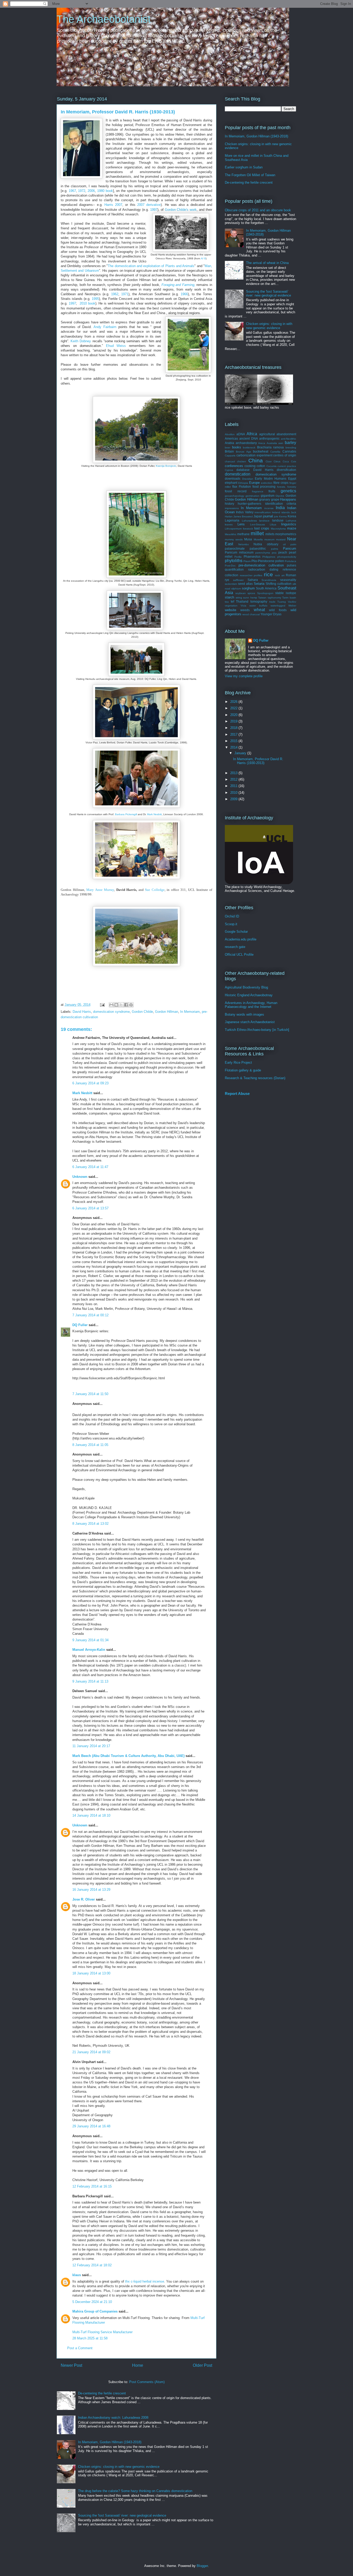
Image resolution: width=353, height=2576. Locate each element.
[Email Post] (102, 1005)
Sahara (253, 580)
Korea (292, 516)
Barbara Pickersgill (126, 814)
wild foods (278, 610)
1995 (95, 299)
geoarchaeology (235, 496)
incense (269, 508)
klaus (77, 2275)
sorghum (248, 588)
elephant (231, 483)
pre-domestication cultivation (261, 565)
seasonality (288, 580)
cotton (261, 466)
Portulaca (290, 561)
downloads (233, 478)
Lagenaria (232, 520)
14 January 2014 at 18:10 (91, 1815)
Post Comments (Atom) (147, 2382)
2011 (234, 786)
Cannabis (289, 451)
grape (275, 499)
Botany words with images (244, 1014)
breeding (291, 448)
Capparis (230, 456)
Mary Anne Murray (100, 890)
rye (227, 580)
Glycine (280, 496)
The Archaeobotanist (104, 19)
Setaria (259, 584)
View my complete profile (244, 676)
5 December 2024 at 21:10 (92, 2302)
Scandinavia (269, 580)
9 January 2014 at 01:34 (90, 1640)
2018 (234, 728)
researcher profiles (251, 575)
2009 (234, 799)
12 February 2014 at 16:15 (92, 2186)
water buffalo (258, 606)
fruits (272, 491)
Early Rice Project (238, 1063)
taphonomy (274, 598)
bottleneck (249, 448)
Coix (294, 461)
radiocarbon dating (263, 569)
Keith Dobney (81, 341)
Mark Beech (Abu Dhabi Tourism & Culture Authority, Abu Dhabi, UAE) (128, 1756)
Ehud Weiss (116, 346)
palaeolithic (258, 548)
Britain (229, 451)
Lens (241, 524)
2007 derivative (149, 205)
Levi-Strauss (258, 524)
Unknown (80, 1177)
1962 (115, 294)
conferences (234, 466)
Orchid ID (232, 916)
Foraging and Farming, (179, 285)
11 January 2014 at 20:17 (91, 1746)
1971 (125, 294)
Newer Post (71, 2365)
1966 (184, 294)
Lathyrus (291, 521)
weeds (245, 610)
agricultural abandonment (278, 434)
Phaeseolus (252, 557)
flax (235, 487)
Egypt (292, 478)
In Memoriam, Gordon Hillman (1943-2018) (110, 2442)
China (256, 460)
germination (252, 496)
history (229, 504)
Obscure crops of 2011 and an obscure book (258, 210)
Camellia (275, 452)
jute (276, 516)
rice (268, 574)
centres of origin (285, 455)
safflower (238, 580)
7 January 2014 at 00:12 (90, 1315)
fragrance (258, 491)
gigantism (268, 496)
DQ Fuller (80, 1325)
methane (243, 534)
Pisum (247, 561)
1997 (154, 210)
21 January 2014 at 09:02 (91, 2052)
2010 (234, 793)
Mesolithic (231, 534)
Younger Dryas (271, 614)
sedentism (231, 584)
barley (290, 443)
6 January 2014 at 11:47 (90, 1167)
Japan (258, 516)
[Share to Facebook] (126, 1005)
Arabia (229, 443)
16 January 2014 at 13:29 (91, 1890)
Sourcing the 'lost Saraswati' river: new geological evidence (122, 2515)
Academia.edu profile (241, 939)
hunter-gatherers (250, 504)
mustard (281, 539)
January (241, 753)
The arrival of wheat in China (267, 263)
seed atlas (245, 584)
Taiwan (262, 598)
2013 (234, 773)
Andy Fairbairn (105, 327)
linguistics (289, 524)
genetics (288, 491)
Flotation (245, 487)
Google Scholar (236, 932)
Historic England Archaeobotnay (249, 995)
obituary (273, 544)
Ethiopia (243, 483)
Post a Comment (80, 2348)
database (243, 470)
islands (286, 512)
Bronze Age (244, 452)
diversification (286, 470)
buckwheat (261, 451)
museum (269, 539)
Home (138, 2365)
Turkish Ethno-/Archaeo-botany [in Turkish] (257, 1030)
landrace (264, 521)
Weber (292, 606)
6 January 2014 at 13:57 (90, 1208)
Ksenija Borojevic (166, 466)
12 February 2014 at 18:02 (92, 2265)
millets (270, 534)
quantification (234, 569)
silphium (236, 589)
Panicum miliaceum (239, 552)
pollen (280, 561)
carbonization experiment (254, 455)
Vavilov (292, 602)
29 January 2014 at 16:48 (91, 2126)
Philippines (269, 557)
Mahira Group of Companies (95, 2311)
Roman (291, 575)
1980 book (105, 191)
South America (266, 588)
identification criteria (281, 504)
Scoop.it (231, 924)
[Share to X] (121, 1005)
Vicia (243, 606)
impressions (232, 508)
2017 (234, 734)
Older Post (202, 2365)
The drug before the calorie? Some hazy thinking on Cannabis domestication (135, 2491)
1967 (72, 191)
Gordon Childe (142, 1012)
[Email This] (111, 1005)
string (239, 598)
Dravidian (248, 479)
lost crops (262, 528)
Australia (272, 443)
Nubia (258, 544)
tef (232, 601)
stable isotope (286, 593)
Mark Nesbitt (154, 814)
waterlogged (278, 606)
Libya (273, 524)
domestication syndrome (111, 1012)
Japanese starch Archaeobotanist (250, 1022)
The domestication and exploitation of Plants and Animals (151, 266)
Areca (262, 443)
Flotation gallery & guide (243, 1070)
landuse (278, 520)
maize (292, 528)
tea (227, 602)
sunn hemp (250, 598)
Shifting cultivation (279, 584)
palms (275, 549)
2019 (234, 721)
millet (257, 533)
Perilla (238, 557)
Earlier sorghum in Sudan (244, 167)
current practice (287, 466)
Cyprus (229, 470)
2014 (234, 747)
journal (268, 516)
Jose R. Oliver (84, 1899)
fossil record (236, 491)
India (280, 508)
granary (265, 499)
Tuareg (282, 602)
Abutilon (230, 434)
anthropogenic (269, 438)
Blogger (202, 2566)
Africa (252, 434)
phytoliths (234, 561)
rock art (280, 575)
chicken (241, 461)
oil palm (290, 544)
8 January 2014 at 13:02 (90, 1524)
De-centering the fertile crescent (102, 2393)
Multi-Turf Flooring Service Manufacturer (102, 2332)
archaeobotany (246, 443)
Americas (231, 438)
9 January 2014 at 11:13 (90, 1681)
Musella (258, 539)
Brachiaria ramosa (271, 447)
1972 (82, 191)
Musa (248, 539)
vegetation (231, 606)
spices (251, 593)
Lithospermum (233, 529)
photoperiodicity (287, 557)
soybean (241, 593)
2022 (234, 708)
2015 (234, 741)
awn (281, 443)
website (231, 610)
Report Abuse (237, 1094)
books (237, 447)
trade (272, 602)
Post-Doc (230, 566)
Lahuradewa (249, 521)
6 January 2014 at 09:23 (90, 1083)
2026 (234, 702)
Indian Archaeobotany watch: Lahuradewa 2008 (113, 2418)
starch (229, 597)
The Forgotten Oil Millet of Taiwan (250, 175)
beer (228, 448)
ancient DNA (248, 438)
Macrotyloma (278, 529)
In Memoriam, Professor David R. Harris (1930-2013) (258, 761)
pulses (291, 565)
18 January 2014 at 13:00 (91, 1973)
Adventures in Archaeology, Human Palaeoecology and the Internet (251, 1005)
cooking (250, 466)
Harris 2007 (113, 205)
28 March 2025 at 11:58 (90, 2338)
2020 (234, 715)
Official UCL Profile (239, 955)
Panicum (290, 548)
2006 (91, 191)
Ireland (276, 512)
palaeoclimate (235, 548)
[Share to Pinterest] (131, 1005)
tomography (259, 601)
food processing (264, 487)
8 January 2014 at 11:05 (90, 1445)
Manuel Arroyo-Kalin (89, 1650)
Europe (254, 483)
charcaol (230, 461)
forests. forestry (287, 487)
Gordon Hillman (167, 1012)
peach (283, 552)
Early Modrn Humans (271, 478)
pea (274, 553)
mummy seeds (234, 539)
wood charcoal (251, 614)
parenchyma (263, 553)
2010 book (87, 303)
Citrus (277, 461)
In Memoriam (190, 1012)
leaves (229, 524)
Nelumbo (244, 544)
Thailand (242, 601)
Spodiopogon (265, 593)
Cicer (269, 461)
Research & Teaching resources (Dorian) (255, 1078)
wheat (259, 610)
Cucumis (271, 466)
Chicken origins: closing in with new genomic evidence (119, 2467)
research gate (235, 947)
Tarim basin (289, 598)
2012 (234, 779)
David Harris (82, 1012)
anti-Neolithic (289, 439)
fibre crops (281, 483)
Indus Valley (245, 512)
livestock (248, 529)
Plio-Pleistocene (263, 561)
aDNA (241, 434)
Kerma (283, 516)
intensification (263, 512)
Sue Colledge (155, 890)
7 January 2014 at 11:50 (90, 1394)
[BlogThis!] (116, 1005)
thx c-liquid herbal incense (145, 2281)
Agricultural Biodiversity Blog (246, 987)
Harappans (288, 499)
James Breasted (243, 516)
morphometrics (286, 534)
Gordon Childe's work (181, 210)
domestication (238, 474)
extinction (267, 483)
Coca (286, 461)
